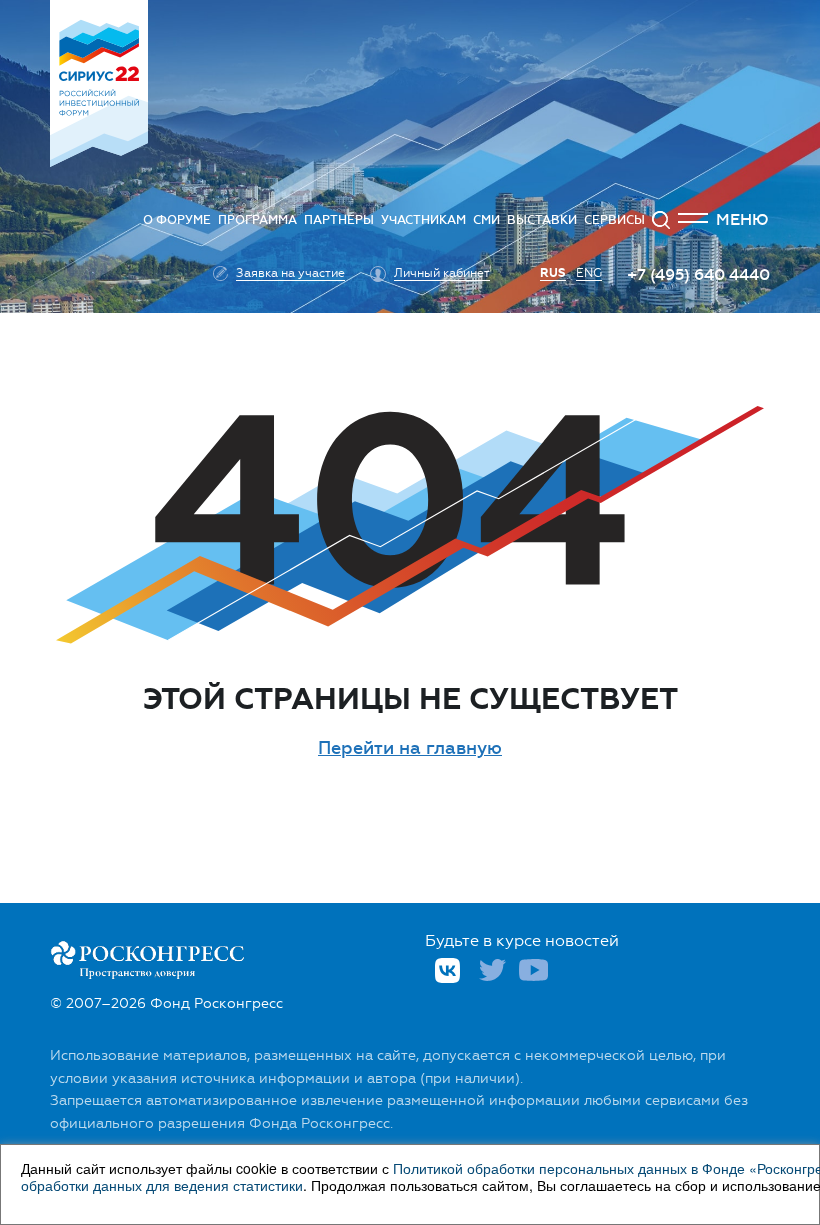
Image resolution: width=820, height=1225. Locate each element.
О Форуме (177, 220)
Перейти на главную (410, 748)
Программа (257, 220)
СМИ (486, 220)
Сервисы (614, 220)
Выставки (542, 220)
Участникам (423, 220)
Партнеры (339, 220)
